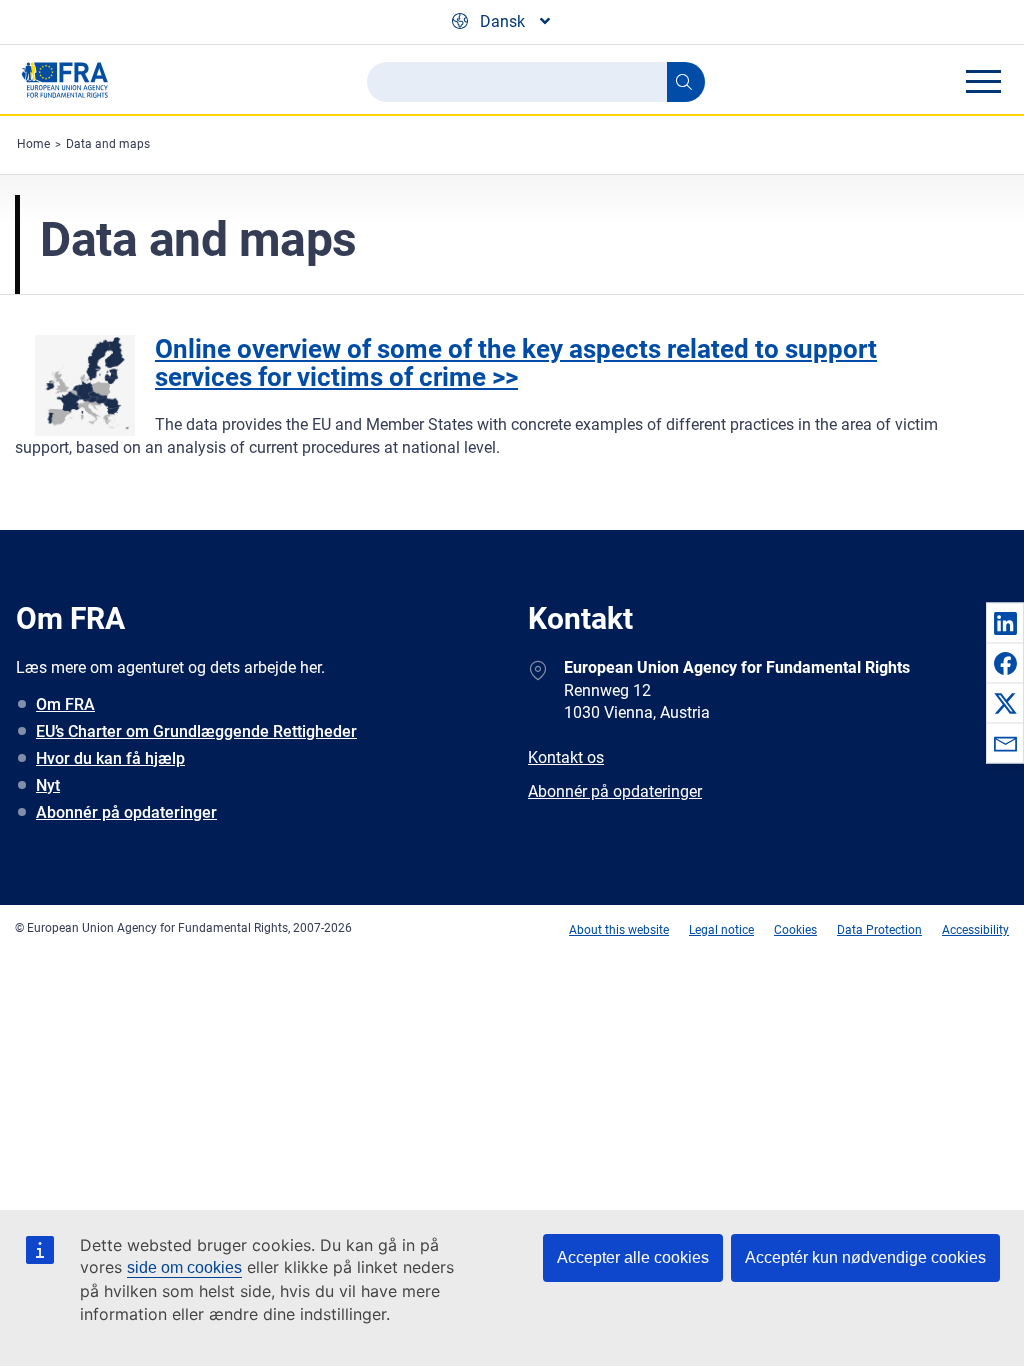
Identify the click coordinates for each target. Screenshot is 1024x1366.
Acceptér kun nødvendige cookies (865, 1257)
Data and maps (108, 144)
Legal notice (721, 930)
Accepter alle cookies (633, 1257)
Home (33, 144)
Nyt (48, 785)
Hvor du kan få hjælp (110, 758)
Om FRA (65, 704)
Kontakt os (566, 757)
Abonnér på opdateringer (126, 812)
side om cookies (184, 1267)
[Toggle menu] (983, 81)
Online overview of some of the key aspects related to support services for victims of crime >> (516, 363)
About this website (619, 930)
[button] (1005, 623)
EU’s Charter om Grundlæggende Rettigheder (196, 731)
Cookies (795, 930)
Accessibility (975, 930)
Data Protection (879, 930)
